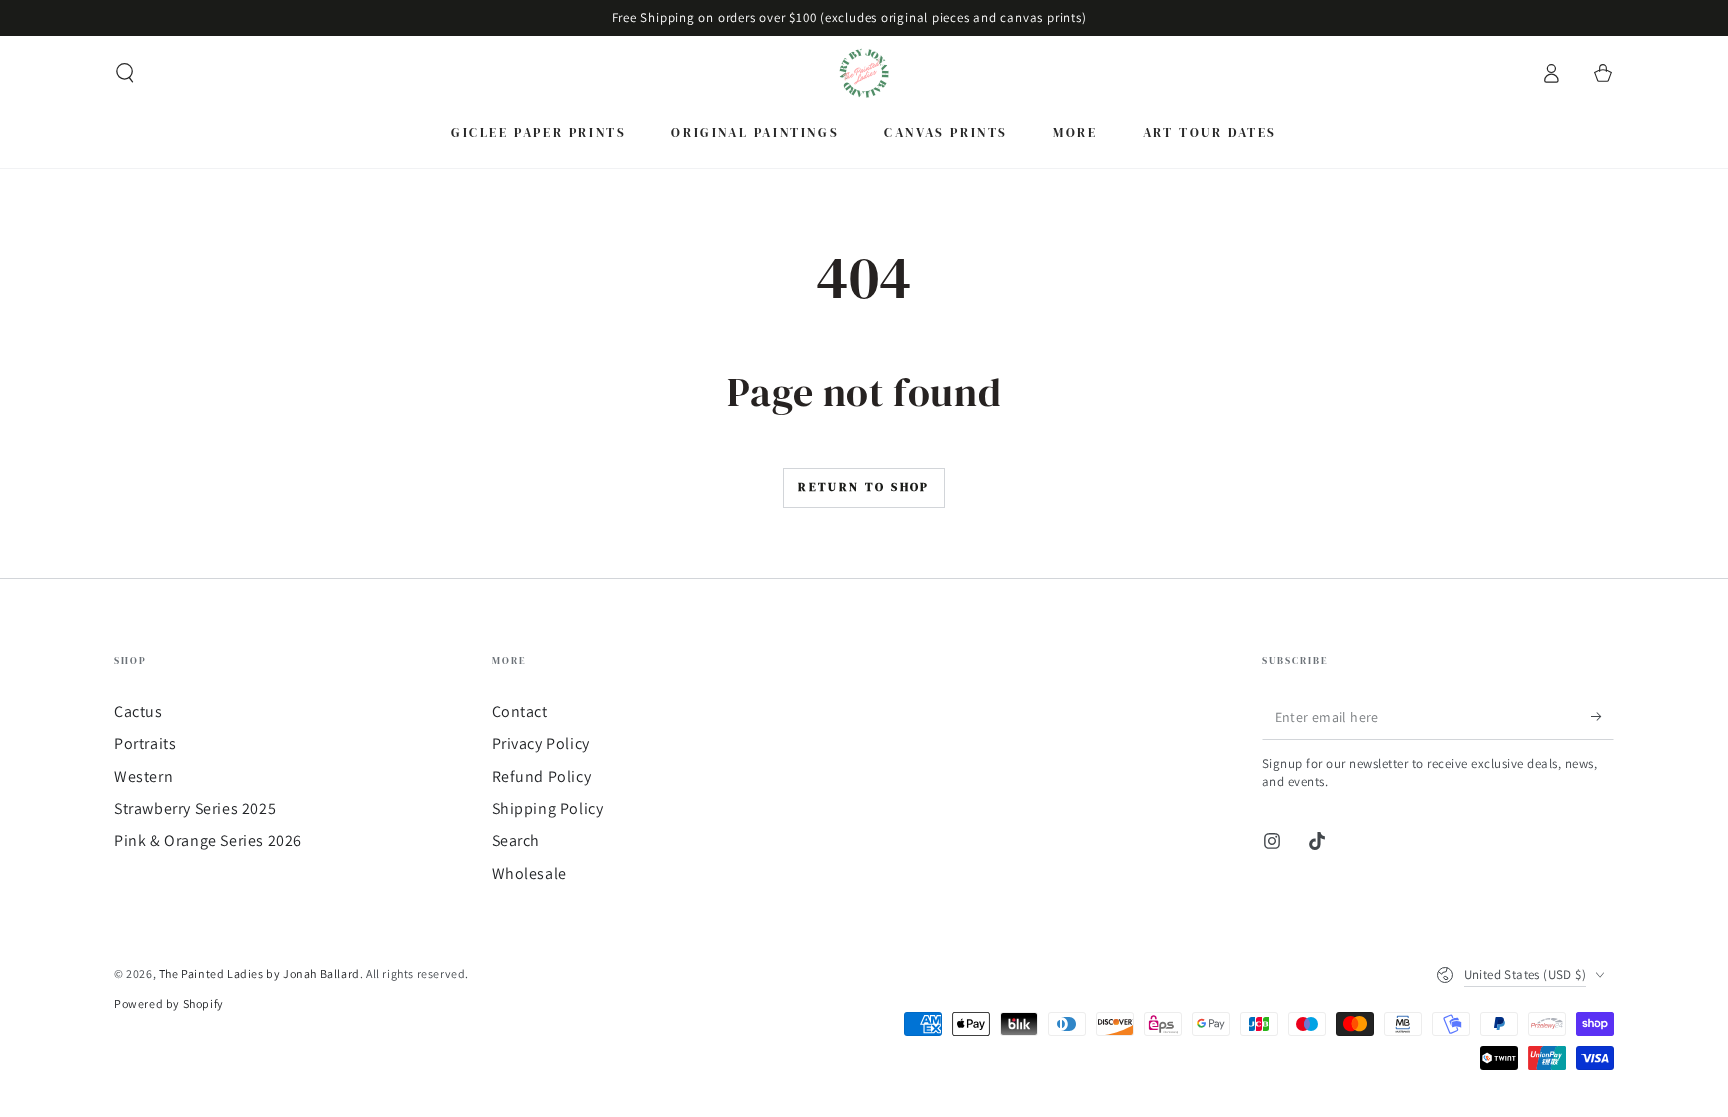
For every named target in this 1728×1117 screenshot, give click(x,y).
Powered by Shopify (169, 1003)
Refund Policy (542, 776)
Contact (520, 711)
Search (516, 840)
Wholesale (529, 873)
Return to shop (864, 487)
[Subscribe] (1602, 717)
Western (143, 776)
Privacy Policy (541, 743)
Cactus (138, 711)
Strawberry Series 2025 (195, 808)
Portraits (145, 743)
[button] (125, 73)
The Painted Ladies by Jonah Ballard (259, 973)
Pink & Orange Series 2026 (208, 840)
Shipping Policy (548, 808)
